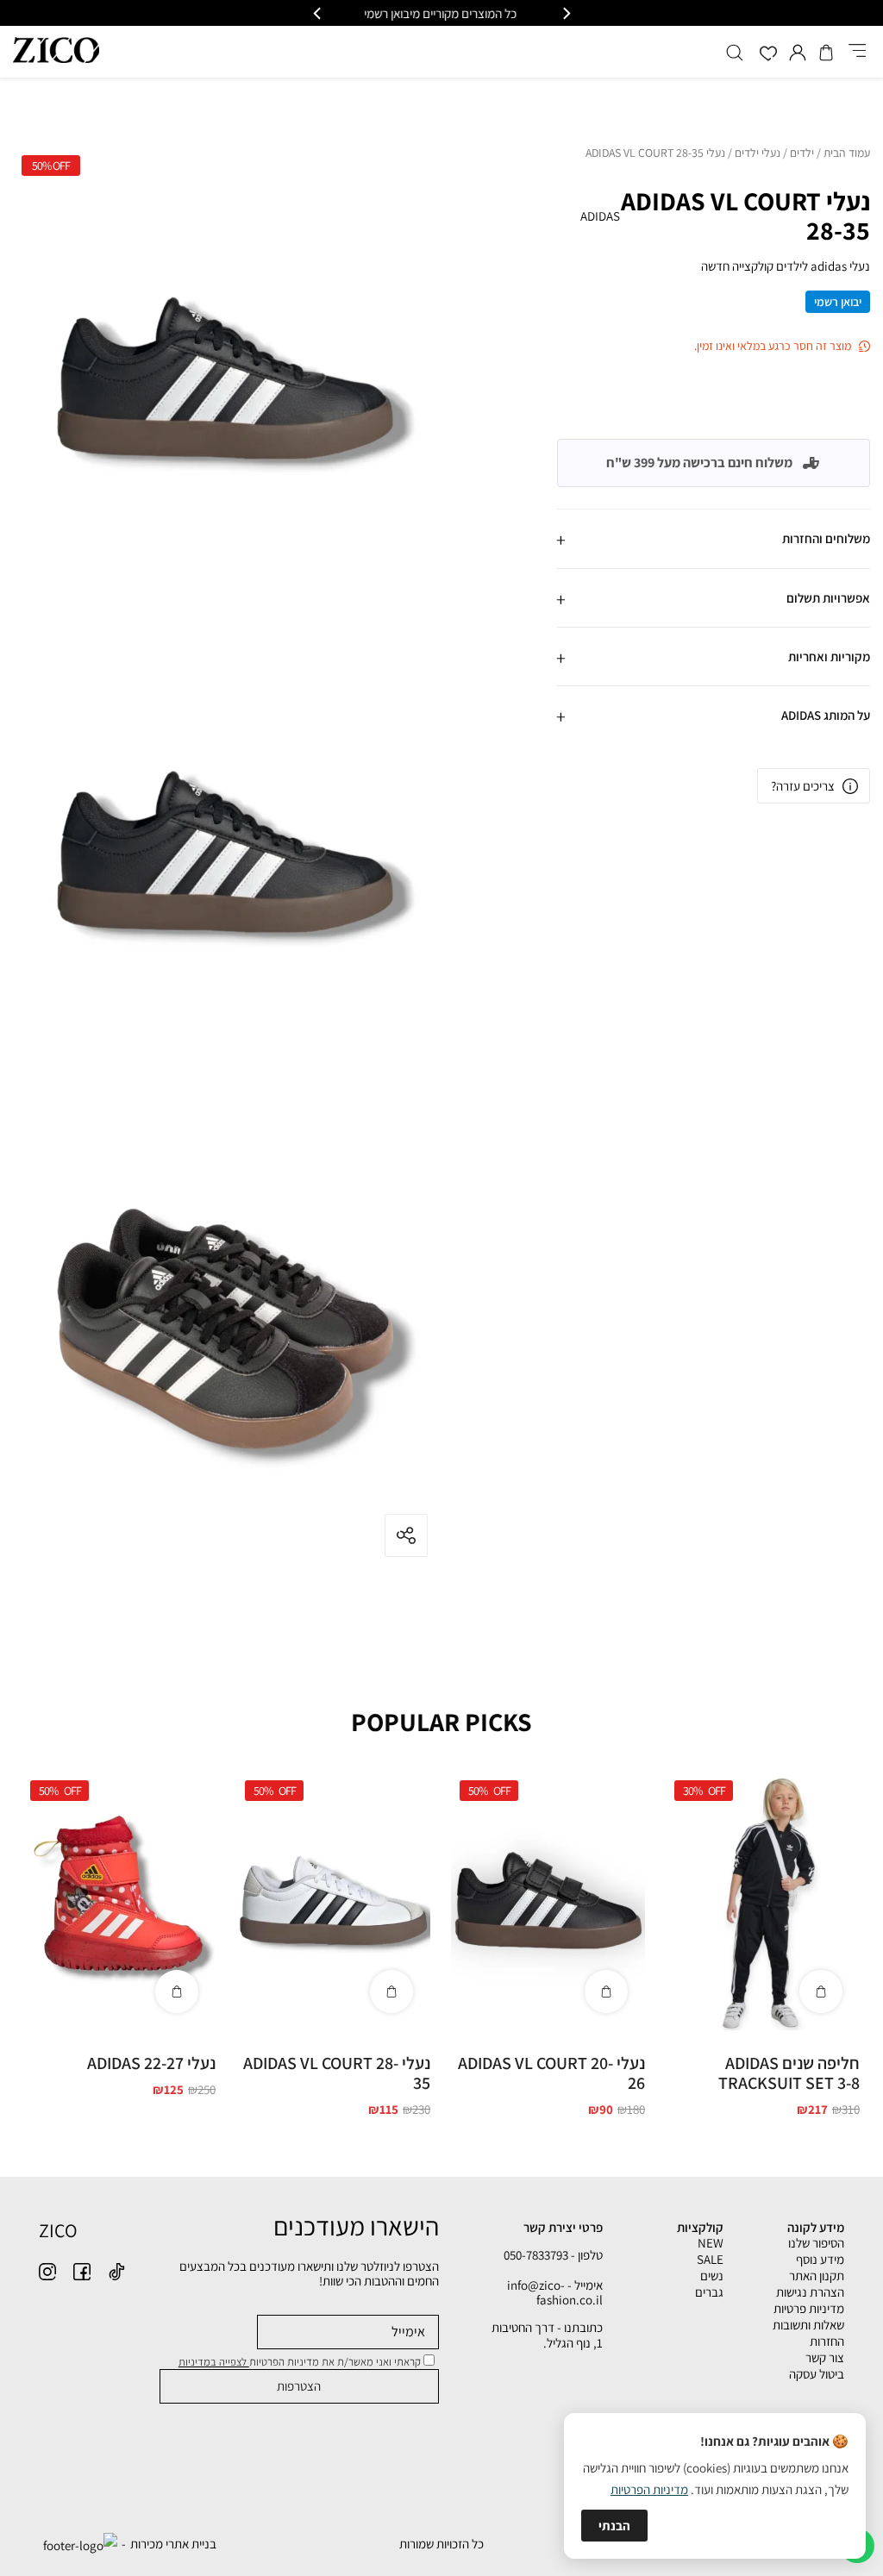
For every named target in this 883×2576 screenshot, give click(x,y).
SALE (710, 2259)
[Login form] (798, 53)
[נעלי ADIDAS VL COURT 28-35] (333, 1901)
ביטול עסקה (817, 2374)
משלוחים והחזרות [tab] (826, 538)
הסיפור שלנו (816, 2243)
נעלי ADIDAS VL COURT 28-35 (337, 2073)
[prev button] (566, 13)
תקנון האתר (817, 2276)
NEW (711, 2243)
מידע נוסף (820, 2259)
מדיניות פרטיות (809, 2308)
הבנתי (614, 2526)
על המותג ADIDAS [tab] (826, 715)
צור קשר (825, 2357)
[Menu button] (857, 52)
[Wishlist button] (768, 55)
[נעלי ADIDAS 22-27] (119, 1901)
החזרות (827, 2341)
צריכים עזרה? (803, 786)
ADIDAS (600, 216)
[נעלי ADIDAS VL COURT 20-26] (548, 1901)
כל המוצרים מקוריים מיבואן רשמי (442, 13)
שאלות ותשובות (808, 2325)
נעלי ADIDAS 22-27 (151, 2063)
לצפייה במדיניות (214, 2362)
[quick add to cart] (821, 1991)
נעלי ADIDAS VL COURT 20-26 (551, 2073)
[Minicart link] (826, 53)
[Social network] (116, 2272)
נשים (712, 2276)
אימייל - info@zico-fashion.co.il (555, 2292)
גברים (709, 2292)
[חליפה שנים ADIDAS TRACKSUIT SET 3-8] (763, 1901)
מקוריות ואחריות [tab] (829, 657)
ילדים (802, 153)
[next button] (318, 13)
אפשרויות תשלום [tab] (828, 598)
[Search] (735, 53)
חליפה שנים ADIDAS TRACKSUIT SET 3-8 (789, 2073)
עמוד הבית (847, 153)
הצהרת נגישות (810, 2292)
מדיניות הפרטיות (649, 2489)
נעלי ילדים (758, 153)
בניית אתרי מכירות (173, 2544)
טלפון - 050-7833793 (553, 2255)
